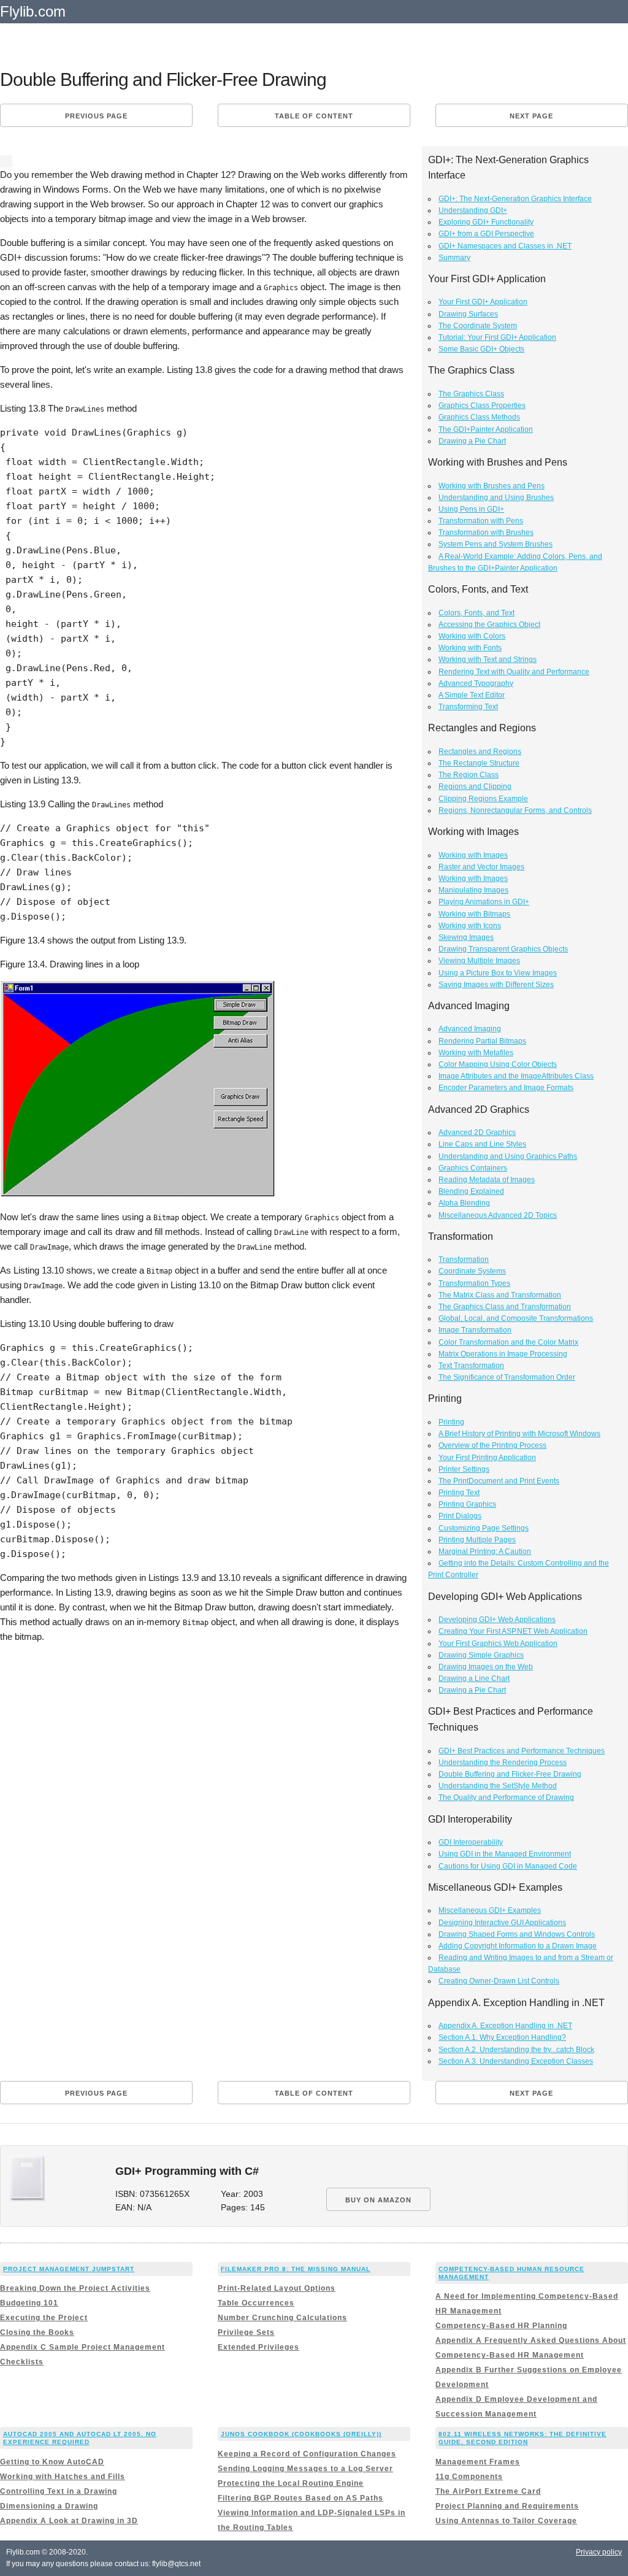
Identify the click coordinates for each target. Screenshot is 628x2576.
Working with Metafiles (476, 1053)
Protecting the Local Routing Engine (291, 2483)
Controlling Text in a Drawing (59, 2491)
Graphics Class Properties (482, 406)
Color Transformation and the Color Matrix (508, 1342)
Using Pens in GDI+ (471, 509)
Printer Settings (464, 1469)
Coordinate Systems (472, 1271)
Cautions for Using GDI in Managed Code (508, 1866)
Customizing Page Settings (484, 1528)
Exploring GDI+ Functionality (486, 222)
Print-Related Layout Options (277, 2288)
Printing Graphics (467, 1504)
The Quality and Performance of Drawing (506, 1797)
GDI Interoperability (471, 1842)
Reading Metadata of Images (487, 1180)
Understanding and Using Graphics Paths (508, 1156)
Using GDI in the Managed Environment (505, 1854)
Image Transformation (475, 1330)
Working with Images (473, 855)
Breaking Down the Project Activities (75, 2288)
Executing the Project (44, 2318)
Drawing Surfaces (468, 314)
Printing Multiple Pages (477, 1540)
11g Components (469, 2477)
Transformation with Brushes (486, 533)
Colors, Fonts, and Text (477, 613)
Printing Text (459, 1493)
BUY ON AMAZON (378, 2200)
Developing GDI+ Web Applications (497, 1620)
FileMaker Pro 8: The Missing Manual (296, 2269)
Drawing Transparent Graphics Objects (503, 949)
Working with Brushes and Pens (492, 486)
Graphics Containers (473, 1168)
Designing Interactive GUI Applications (502, 1923)
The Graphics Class (471, 394)
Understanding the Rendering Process (503, 1763)
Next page (531, 116)
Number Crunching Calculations (282, 2318)
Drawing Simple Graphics (481, 1655)
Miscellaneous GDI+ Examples (490, 1910)
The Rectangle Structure (479, 763)
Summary (454, 258)
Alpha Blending (464, 1203)
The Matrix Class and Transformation (500, 1295)
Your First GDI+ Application (483, 302)
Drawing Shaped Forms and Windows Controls (517, 1934)
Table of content (314, 116)
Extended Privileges (258, 2347)
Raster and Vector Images (481, 867)
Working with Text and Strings (488, 659)
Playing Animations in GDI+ (484, 902)
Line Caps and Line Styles (482, 1144)
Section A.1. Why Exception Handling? (502, 2037)
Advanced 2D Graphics (477, 1132)
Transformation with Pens (481, 521)
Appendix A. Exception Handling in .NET (505, 2026)
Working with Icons (470, 926)
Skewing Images (466, 937)
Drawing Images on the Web (486, 1667)
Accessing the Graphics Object (489, 625)
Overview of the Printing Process (492, 1445)
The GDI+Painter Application (486, 429)
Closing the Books (37, 2332)
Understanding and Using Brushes (496, 498)
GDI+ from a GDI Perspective (486, 234)
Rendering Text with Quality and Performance (514, 672)
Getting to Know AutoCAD (52, 2462)
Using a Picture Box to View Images (498, 973)
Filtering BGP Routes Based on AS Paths (301, 2498)
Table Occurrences (256, 2303)
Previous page (96, 116)
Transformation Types (474, 1283)
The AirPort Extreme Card (488, 2491)
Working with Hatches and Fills (63, 2477)
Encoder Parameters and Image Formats (506, 1088)
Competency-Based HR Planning (501, 2326)
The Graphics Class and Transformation (505, 1307)
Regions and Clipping (475, 786)
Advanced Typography (476, 683)
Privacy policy (599, 2552)
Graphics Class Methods (479, 417)
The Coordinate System (478, 326)
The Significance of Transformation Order (507, 1377)
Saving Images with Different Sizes (496, 985)
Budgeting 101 (29, 2303)
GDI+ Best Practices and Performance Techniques (522, 1751)
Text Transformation (471, 1366)
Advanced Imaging (470, 1029)
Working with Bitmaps (474, 914)
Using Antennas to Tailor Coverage (506, 2521)
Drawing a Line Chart (474, 1678)
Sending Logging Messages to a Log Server (305, 2469)
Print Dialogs (460, 1516)
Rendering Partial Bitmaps (482, 1041)
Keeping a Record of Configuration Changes (307, 2454)
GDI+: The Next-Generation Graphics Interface (515, 199)
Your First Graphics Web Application (498, 1644)
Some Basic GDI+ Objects (481, 349)
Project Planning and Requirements (507, 2506)
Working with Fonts (470, 648)
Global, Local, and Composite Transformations (516, 1318)
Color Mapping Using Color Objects (498, 1064)
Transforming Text (468, 707)
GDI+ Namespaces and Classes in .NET (505, 246)
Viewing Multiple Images (479, 961)
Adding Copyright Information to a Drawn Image (518, 1946)
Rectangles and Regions (480, 752)
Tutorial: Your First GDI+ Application (497, 337)
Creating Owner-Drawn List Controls (499, 1981)
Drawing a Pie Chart (472, 441)
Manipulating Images (473, 890)
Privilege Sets (246, 2332)
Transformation (464, 1259)
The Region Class (469, 775)
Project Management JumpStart (69, 2269)
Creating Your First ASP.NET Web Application (513, 1631)
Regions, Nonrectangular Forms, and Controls (515, 810)
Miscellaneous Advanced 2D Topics (498, 1215)
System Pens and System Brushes (496, 544)
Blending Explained (471, 1191)
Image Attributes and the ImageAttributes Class (516, 1076)
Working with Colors (472, 636)
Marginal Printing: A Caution (485, 1551)
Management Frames (478, 2462)
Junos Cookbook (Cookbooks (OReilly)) (301, 2434)
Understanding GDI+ (473, 210)
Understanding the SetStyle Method (498, 1786)
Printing (451, 1422)
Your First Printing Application (487, 1458)
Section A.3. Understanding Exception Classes (516, 2061)
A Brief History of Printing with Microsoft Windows (519, 1434)
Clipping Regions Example (483, 799)
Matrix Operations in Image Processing (503, 1354)
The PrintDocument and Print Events (499, 1481)
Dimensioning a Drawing (49, 2506)
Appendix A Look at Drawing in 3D (69, 2521)
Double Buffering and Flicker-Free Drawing (510, 1774)
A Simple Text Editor (472, 695)
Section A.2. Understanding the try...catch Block (516, 2050)
